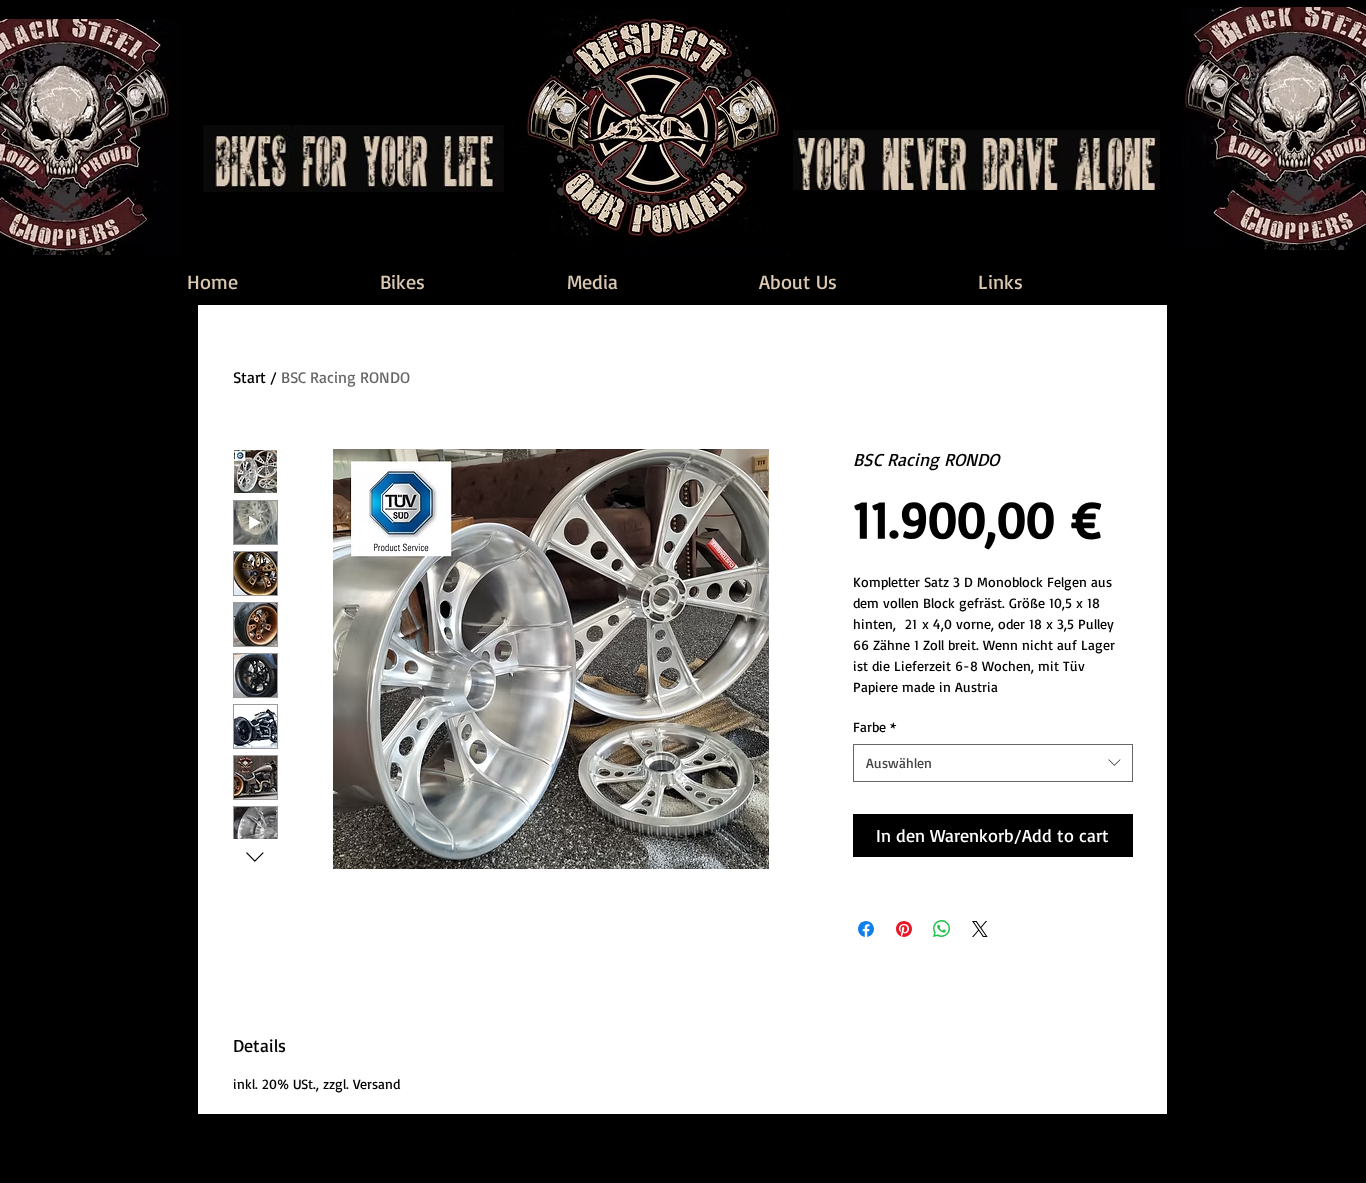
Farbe (874, 726)
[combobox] (993, 763)
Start (249, 377)
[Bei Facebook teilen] (866, 929)
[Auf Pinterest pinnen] (904, 929)
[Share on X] (980, 929)
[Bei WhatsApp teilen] (942, 929)
